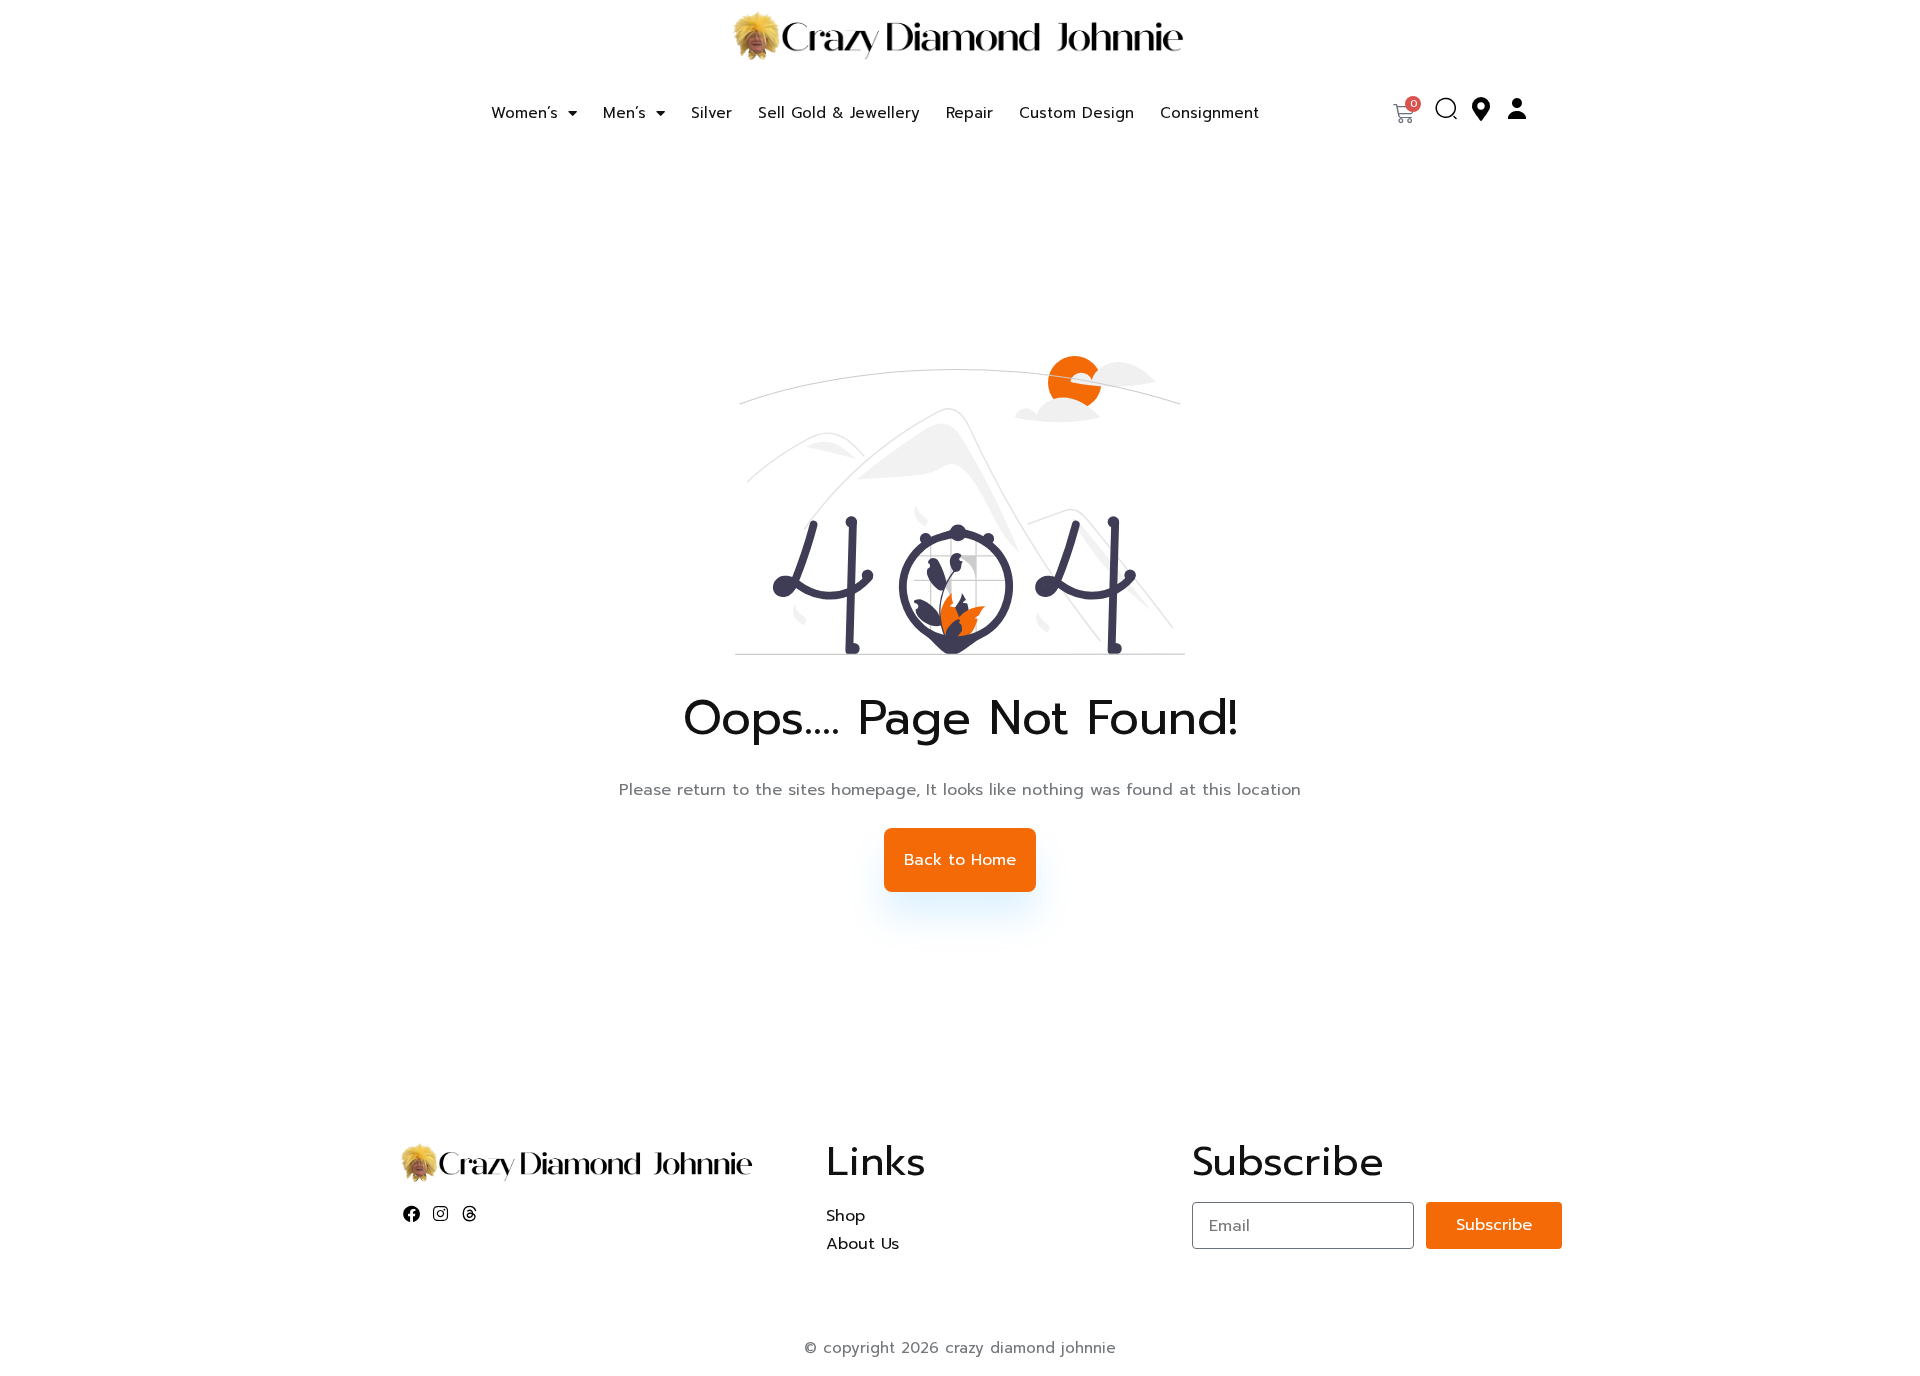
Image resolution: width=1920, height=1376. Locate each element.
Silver (711, 113)
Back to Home (960, 860)
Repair (969, 113)
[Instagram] (441, 1214)
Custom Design (1076, 113)
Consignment (1209, 113)
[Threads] (470, 1214)
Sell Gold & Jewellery (839, 113)
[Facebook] (412, 1214)
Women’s (524, 113)
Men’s (624, 113)
